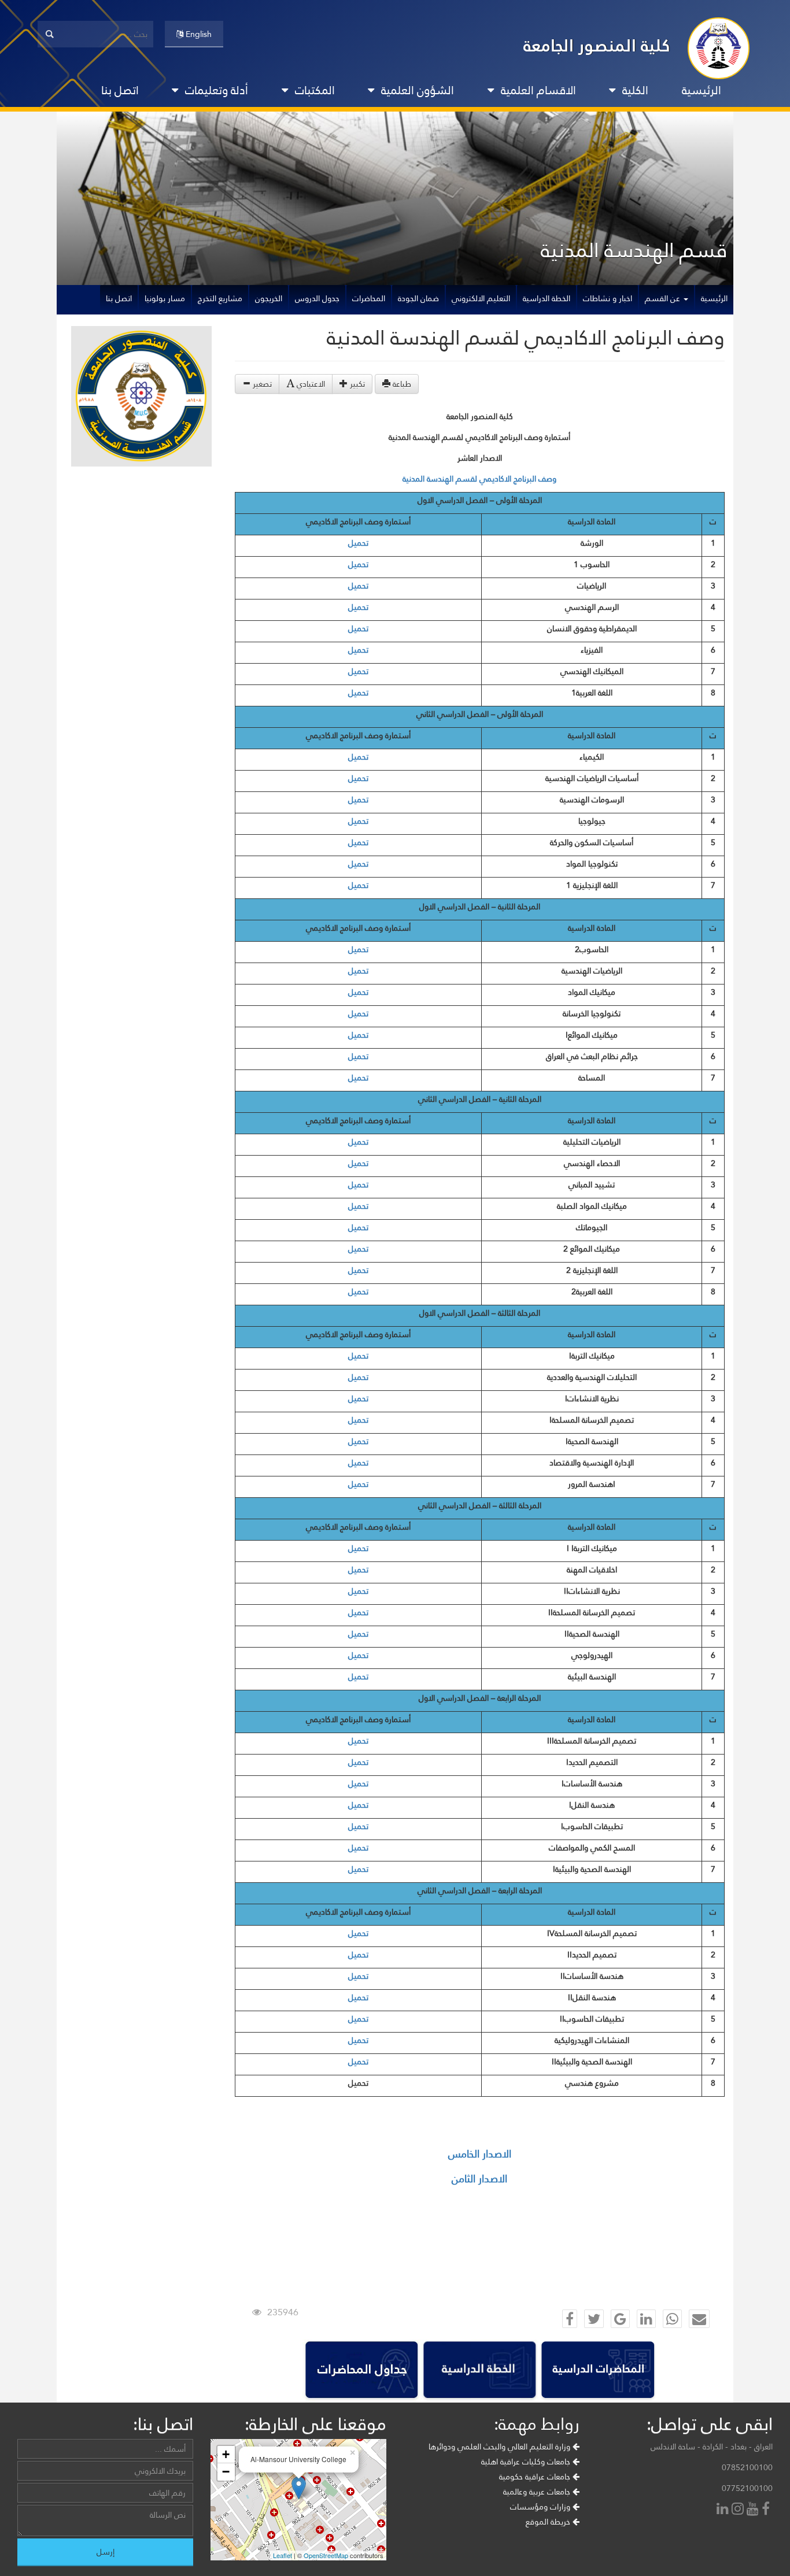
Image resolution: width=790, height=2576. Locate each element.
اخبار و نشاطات (608, 298)
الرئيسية (702, 90)
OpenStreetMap (326, 2555)
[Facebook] (767, 2510)
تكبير (356, 384)
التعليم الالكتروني (481, 298)
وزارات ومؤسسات (541, 2507)
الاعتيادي (310, 384)
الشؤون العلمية (418, 90)
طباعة (401, 384)
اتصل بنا (120, 90)
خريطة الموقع (549, 2522)
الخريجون (269, 298)
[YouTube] (754, 2510)
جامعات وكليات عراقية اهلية (527, 2462)
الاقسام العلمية (538, 90)
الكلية (635, 90)
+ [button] (226, 2454)
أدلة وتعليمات (217, 90)
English (197, 34)
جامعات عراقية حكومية (536, 2477)
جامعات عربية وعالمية (538, 2492)
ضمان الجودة (418, 298)
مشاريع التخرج (220, 298)
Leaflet (283, 2555)
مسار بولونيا (165, 298)
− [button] (226, 2472)
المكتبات (315, 90)
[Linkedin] (724, 2510)
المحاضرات (369, 298)
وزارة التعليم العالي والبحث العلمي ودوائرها (501, 2447)
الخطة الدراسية (547, 298)
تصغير (261, 384)
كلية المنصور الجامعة (597, 45)
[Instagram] (739, 2510)
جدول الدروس (317, 298)
